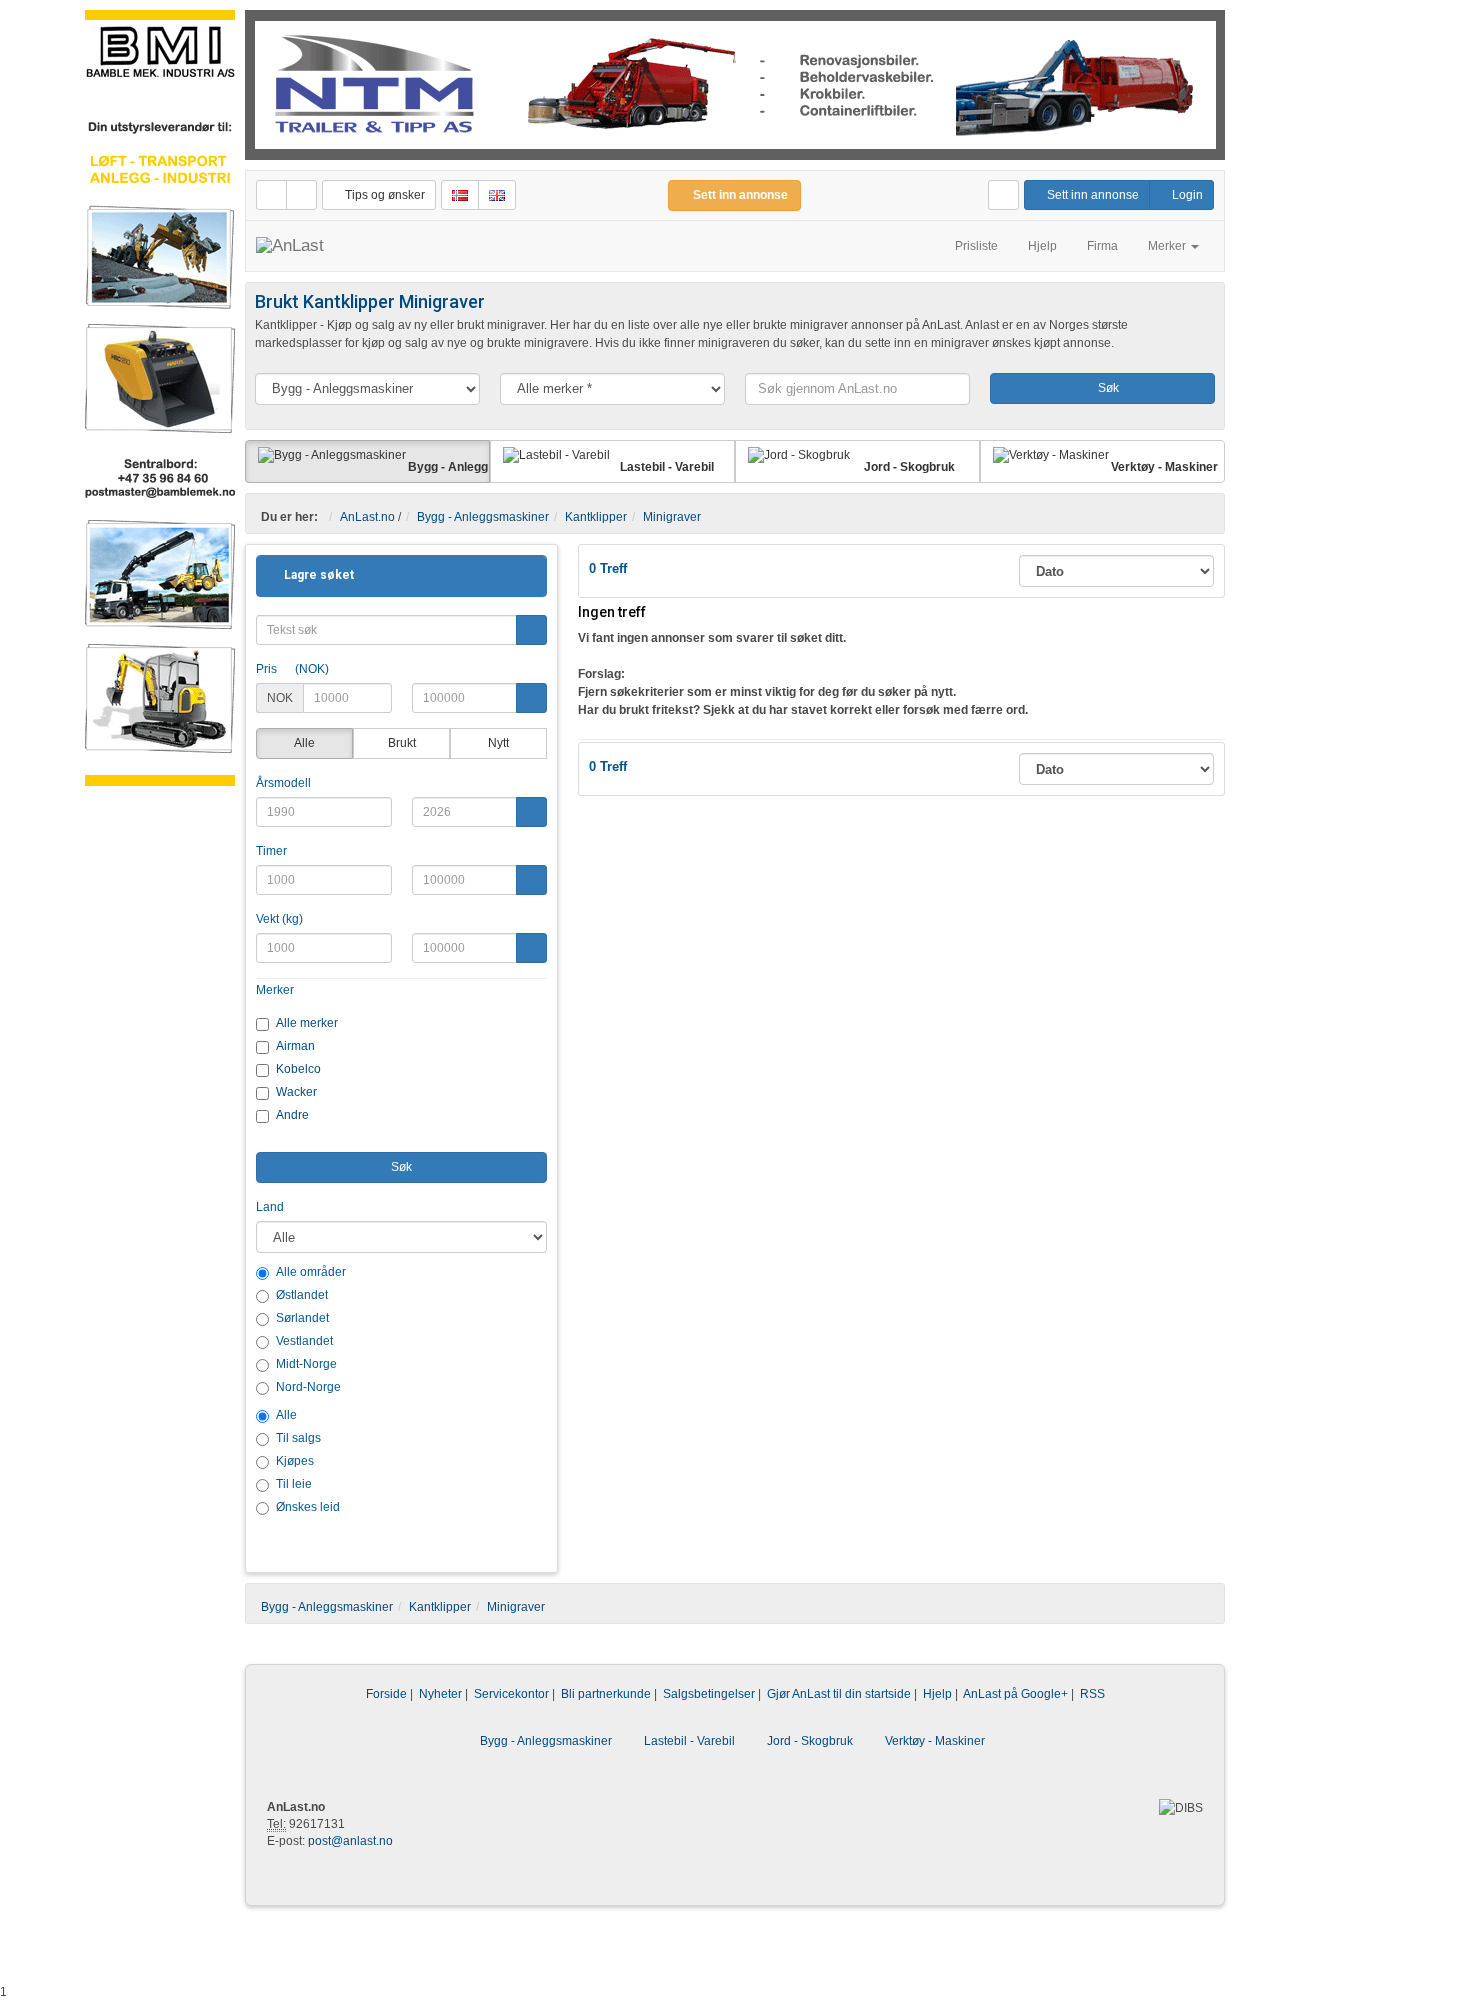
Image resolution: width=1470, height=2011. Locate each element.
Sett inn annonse (1091, 195)
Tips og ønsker (383, 195)
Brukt (402, 743)
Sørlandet (302, 1318)
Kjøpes (295, 1461)
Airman (295, 1046)
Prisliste (976, 246)
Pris (292, 669)
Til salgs (298, 1438)
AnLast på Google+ (1015, 1694)
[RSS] (301, 195)
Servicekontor (511, 1694)
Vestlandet (304, 1341)
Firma (1102, 246)
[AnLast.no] (290, 246)
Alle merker (307, 1023)
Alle (304, 743)
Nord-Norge (308, 1387)
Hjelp (1042, 246)
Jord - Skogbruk (810, 1741)
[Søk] (531, 630)
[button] (313, 575)
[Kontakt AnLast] (1003, 195)
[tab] (401, 576)
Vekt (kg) (279, 919)
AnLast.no (367, 517)
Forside (386, 1694)
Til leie (294, 1484)
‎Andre (292, 1115)
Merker (275, 990)
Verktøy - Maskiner (935, 1741)
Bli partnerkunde (606, 1694)
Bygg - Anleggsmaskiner (483, 517)
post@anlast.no (350, 1841)
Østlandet (302, 1295)
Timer (271, 851)
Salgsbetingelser (709, 1694)
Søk (1107, 388)
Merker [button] (1168, 246)
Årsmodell (283, 783)
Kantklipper (596, 517)
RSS (1092, 1694)
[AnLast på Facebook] (271, 195)
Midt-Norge (306, 1364)
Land (270, 1207)
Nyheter (440, 1694)
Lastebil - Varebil (689, 1741)
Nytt (498, 743)
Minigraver (672, 517)
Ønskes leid (308, 1507)
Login (1186, 195)
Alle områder (311, 1272)
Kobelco (298, 1069)
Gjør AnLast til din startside (839, 1694)
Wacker (296, 1092)
